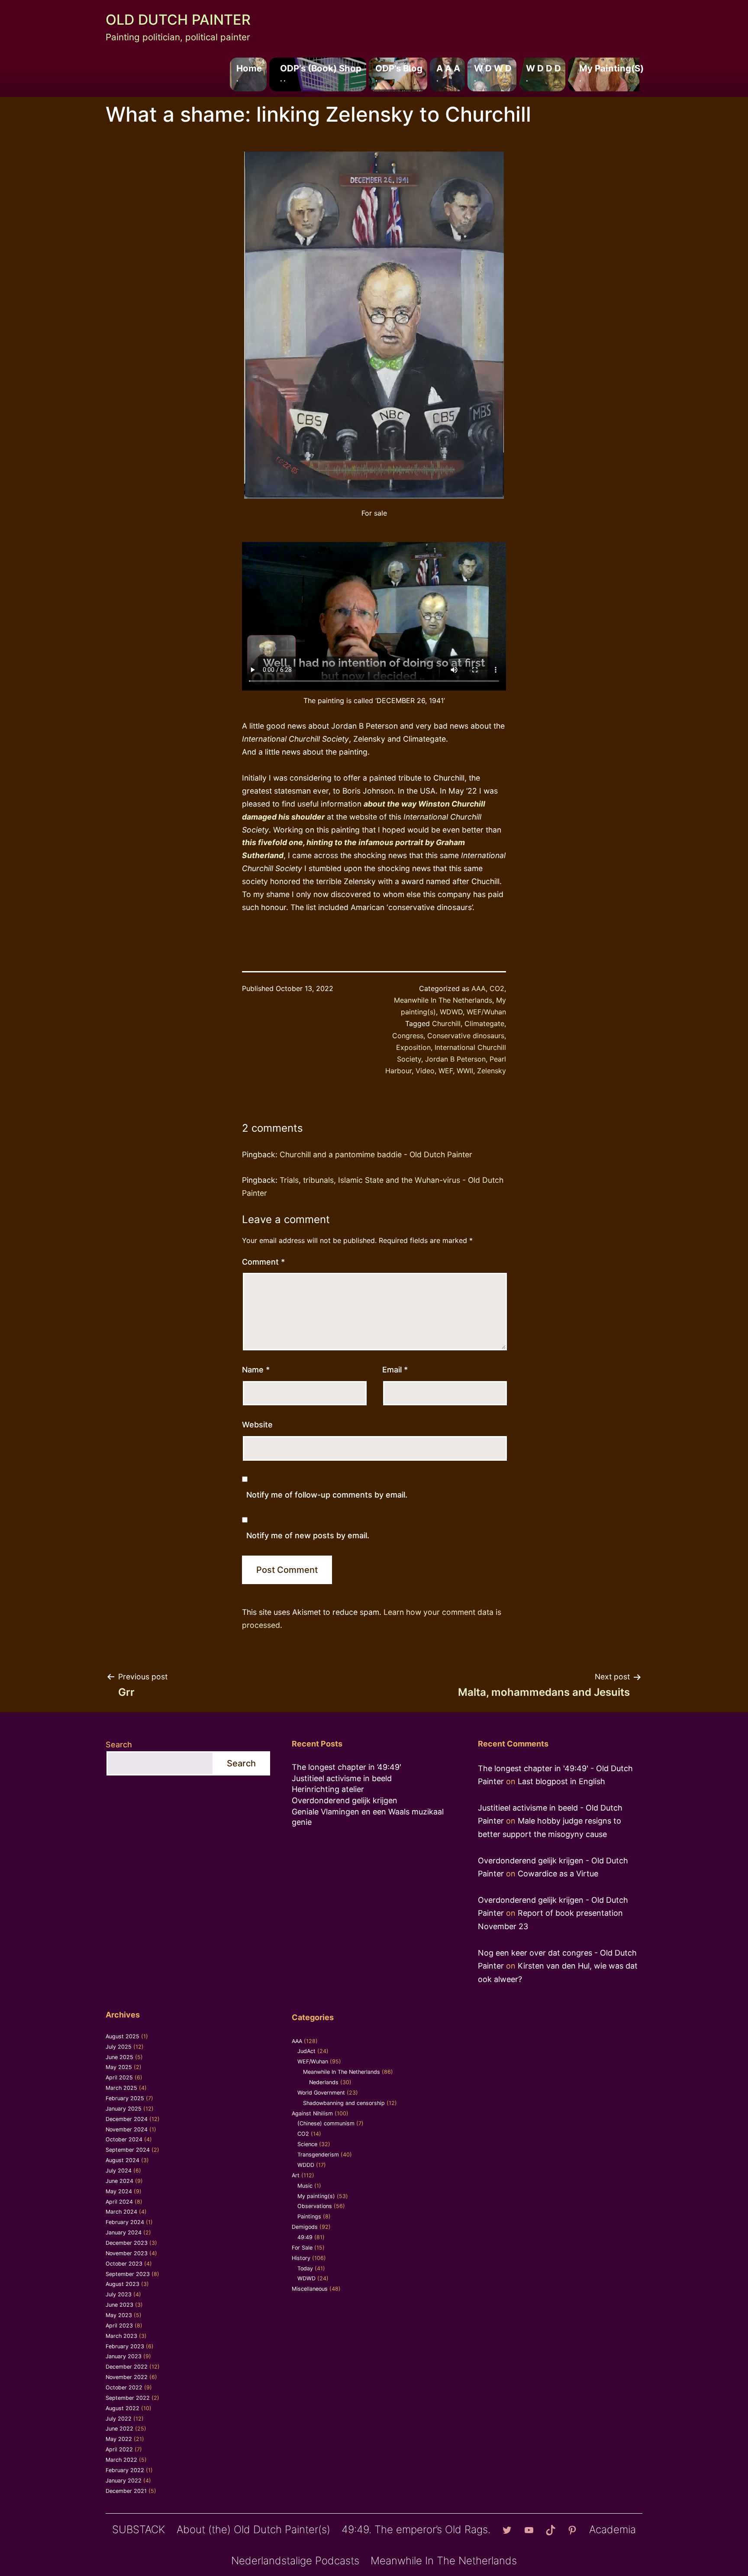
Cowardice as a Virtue (558, 1874)
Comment (263, 1262)
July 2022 (119, 2419)
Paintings (309, 2216)
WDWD (451, 1012)
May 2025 (119, 2067)
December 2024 (127, 2119)
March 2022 (121, 2460)
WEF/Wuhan (486, 1012)
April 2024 (119, 2202)
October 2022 (124, 2387)
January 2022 (124, 2481)
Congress (408, 1036)
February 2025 (125, 2098)
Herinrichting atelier (328, 1789)
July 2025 (119, 2047)
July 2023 (119, 2294)
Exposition (413, 1047)
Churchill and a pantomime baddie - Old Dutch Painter (376, 1154)
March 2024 (121, 2212)
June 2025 (119, 2057)
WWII (465, 1071)
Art (296, 2175)
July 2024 (119, 2171)
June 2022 (119, 2429)
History (301, 2258)
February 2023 (125, 2346)
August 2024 (123, 2160)
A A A (448, 73)
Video (425, 1071)
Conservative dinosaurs (466, 1036)
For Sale (302, 2248)
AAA (479, 988)
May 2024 (119, 2191)
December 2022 (127, 2367)
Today (305, 2268)
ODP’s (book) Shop (321, 73)
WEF (446, 1071)
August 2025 (123, 2036)
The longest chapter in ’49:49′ (347, 1767)
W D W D (493, 73)
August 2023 (123, 2284)
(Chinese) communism (326, 2123)
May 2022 (119, 2439)
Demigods (305, 2227)
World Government (321, 2093)
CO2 (497, 988)
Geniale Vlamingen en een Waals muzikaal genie (368, 1817)
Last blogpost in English (561, 1781)
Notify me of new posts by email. (308, 1535)
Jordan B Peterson (455, 1059)
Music (305, 2186)
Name (256, 1370)
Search (119, 1745)
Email (395, 1370)
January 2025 (124, 2109)
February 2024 (125, 2222)
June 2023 (119, 2305)
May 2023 (119, 2315)
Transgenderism (318, 2155)
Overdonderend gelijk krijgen (345, 1800)
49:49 (305, 2237)
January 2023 (124, 2356)
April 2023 (119, 2326)
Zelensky (492, 1071)
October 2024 (124, 2139)
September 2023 (128, 2274)
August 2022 (123, 2408)
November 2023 (127, 2253)
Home (249, 73)
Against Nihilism (312, 2113)
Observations (315, 2206)
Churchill (446, 1023)
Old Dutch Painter (178, 20)
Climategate (484, 1023)
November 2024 (127, 2129)
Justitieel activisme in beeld (342, 1778)
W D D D (543, 73)
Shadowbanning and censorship (344, 2103)
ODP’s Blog (399, 73)
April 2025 (119, 2077)
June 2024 (119, 2181)
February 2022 (125, 2470)
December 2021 (126, 2491)
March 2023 (121, 2336)
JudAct (306, 2051)
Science (307, 2144)
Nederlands (324, 2082)
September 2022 (128, 2398)
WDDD (306, 2165)
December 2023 (127, 2243)
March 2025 (121, 2088)
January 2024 (124, 2232)
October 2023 (124, 2264)
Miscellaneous (310, 2289)
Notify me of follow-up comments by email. (327, 1495)
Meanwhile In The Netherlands (443, 1000)
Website (257, 1425)
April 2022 (119, 2449)
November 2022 (127, 2377)
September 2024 (128, 2150)
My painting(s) (611, 73)
